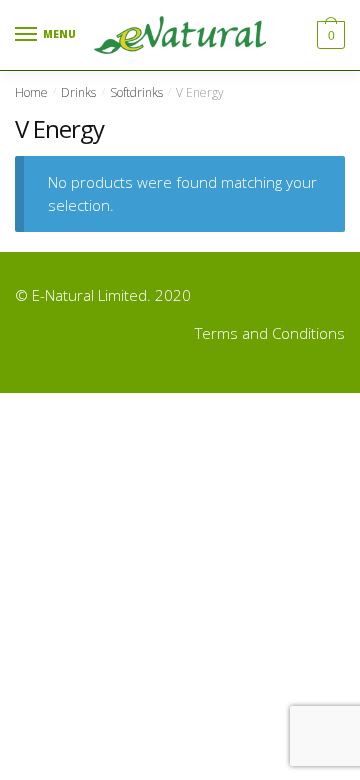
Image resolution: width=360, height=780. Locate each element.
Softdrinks (136, 92)
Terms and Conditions (270, 333)
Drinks (78, 92)
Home (31, 92)
